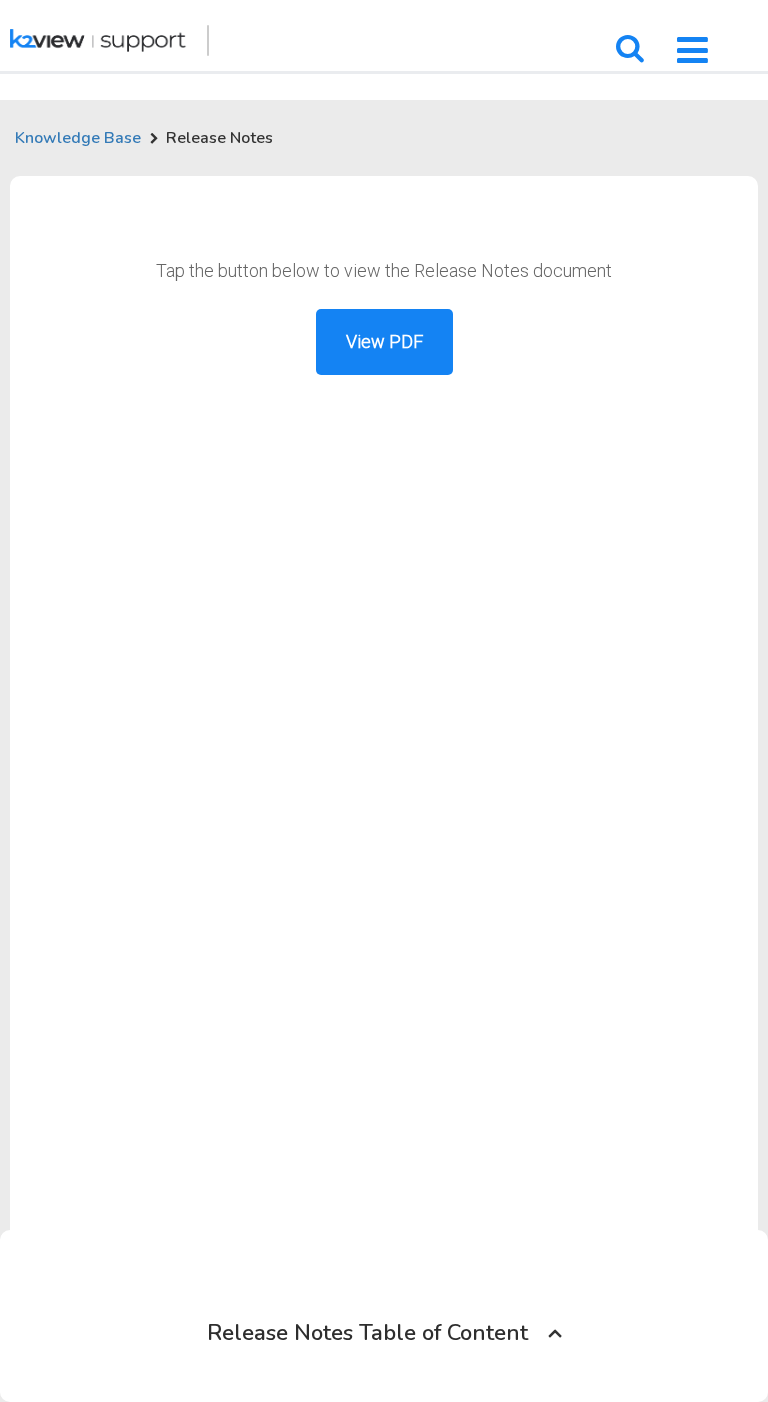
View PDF (384, 341)
